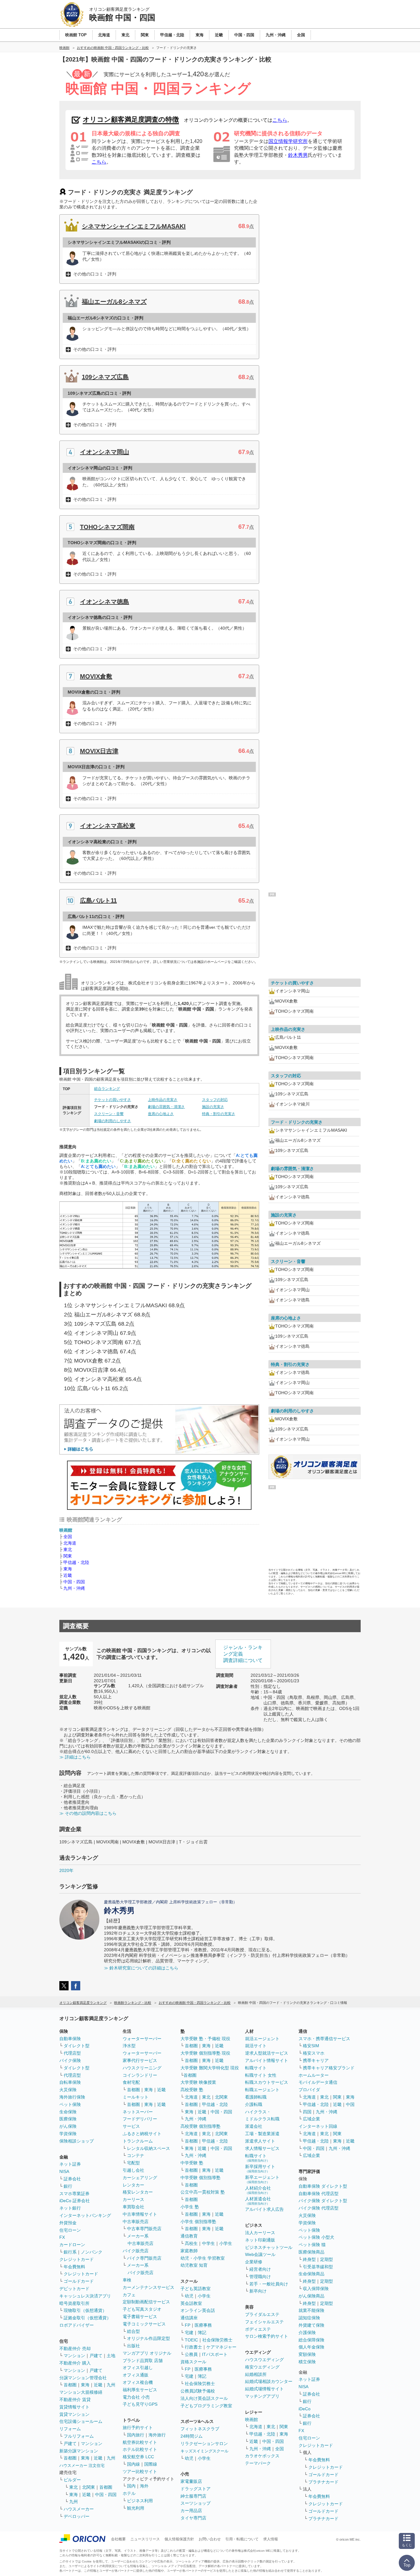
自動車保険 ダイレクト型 (323, 2186)
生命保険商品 (311, 2274)
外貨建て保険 (311, 2325)
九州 (111, 2385)
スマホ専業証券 (74, 2194)
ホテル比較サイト (140, 2449)
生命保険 (68, 2112)
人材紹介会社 (258, 2190)
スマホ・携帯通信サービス (324, 2039)
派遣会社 (254, 2126)
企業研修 (254, 2262)
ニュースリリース (145, 2539)
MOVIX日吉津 (99, 751)
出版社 (133, 2346)
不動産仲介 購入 (75, 2363)
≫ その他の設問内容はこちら (88, 1813)
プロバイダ (309, 2090)
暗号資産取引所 (74, 2303)
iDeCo (305, 2409)
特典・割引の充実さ (219, 1114)
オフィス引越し (138, 2368)
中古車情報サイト (140, 2214)
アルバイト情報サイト (267, 2060)
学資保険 (68, 2134)
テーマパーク (258, 2463)
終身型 (309, 2259)
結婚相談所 (256, 2374)
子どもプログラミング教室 (206, 2406)
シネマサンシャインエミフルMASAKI (134, 226)
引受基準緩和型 (318, 2267)
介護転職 (254, 2104)
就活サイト (256, 2046)
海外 (144, 2486)
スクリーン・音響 (109, 1114)
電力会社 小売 (136, 2397)
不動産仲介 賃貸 (75, 2400)
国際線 (151, 2464)
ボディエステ (258, 2329)
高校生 (191, 2243)
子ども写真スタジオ (142, 2309)
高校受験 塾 (192, 2090)
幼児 (189, 2296)
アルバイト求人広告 (264, 2209)
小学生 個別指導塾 (198, 2222)
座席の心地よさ (161, 1114)
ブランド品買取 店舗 (143, 2360)
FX (62, 2237)
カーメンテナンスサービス (149, 2287)
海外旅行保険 (72, 2097)
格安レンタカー (138, 2192)
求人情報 (271, 2539)
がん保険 (68, 2126)
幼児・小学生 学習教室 (203, 2258)
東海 (68, 1569)
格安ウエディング (262, 2367)
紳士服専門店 (193, 2496)
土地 (111, 2356)
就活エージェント (262, 2039)
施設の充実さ (213, 1107)
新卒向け (258, 2291)
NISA (64, 2171)
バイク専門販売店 (144, 2258)
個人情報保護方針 (179, 2539)
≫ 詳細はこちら (75, 1757)
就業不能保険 (311, 2310)
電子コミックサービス (144, 2324)
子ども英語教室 (196, 2289)
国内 (131, 2486)
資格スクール (193, 2362)
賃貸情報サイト (74, 2407)
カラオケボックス (262, 2456)
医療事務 (203, 2325)
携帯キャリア (316, 2060)
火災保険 (68, 2090)
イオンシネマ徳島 (105, 602)
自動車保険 (70, 2039)
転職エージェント (262, 2090)
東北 (68, 1549)
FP (188, 2325)
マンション (74, 2356)
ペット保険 (70, 2104)
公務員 (191, 2354)
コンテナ (136, 2155)
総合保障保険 (311, 2340)
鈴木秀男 (298, 155)
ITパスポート (215, 2354)
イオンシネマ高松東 (108, 826)
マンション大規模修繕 (81, 2392)
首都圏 (70, 2385)
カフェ (129, 2295)
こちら (280, 120)
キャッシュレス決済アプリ (85, 2296)
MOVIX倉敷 (96, 676)
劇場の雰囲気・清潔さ (166, 1107)
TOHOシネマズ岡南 (107, 527)
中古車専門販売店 (144, 2229)
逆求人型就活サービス (267, 2053)
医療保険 (68, 2119)
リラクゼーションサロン (204, 2443)
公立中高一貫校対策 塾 (203, 2192)
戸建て (96, 2356)
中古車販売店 (136, 2222)
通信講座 (189, 2318)
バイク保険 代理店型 (319, 2208)
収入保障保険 (316, 2289)
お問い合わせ (210, 2539)
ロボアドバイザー (77, 2325)
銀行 (68, 2186)
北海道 (70, 1543)
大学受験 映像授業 (198, 2082)
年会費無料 (74, 2267)
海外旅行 (157, 2435)
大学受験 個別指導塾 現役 (205, 2053)
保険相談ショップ (77, 2141)
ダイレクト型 (77, 2046)
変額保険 (307, 2354)
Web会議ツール (260, 2254)
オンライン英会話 (198, 2310)
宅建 (189, 2333)
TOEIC (191, 2340)
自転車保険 (70, 2082)
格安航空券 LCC (138, 2457)
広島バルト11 (98, 900)
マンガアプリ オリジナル (147, 2353)
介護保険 (307, 2333)
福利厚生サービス (140, 2390)
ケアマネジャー (221, 2347)
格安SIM (311, 2046)
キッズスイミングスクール (204, 2451)
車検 (127, 2280)
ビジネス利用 (140, 2501)
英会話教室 (191, 2303)
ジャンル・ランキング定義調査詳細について (243, 1654)
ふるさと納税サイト (142, 2134)
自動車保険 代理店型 (319, 2194)
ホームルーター (314, 2075)
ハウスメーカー (79, 2509)
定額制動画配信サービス (146, 2302)
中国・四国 (74, 1582)
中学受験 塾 (192, 2163)
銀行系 (70, 2252)
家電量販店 (191, 2481)
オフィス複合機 (138, 2382)
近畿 (68, 1575)
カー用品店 (191, 2511)
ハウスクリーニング (142, 2068)
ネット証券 (70, 2164)
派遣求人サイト (260, 2141)
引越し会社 (133, 2170)
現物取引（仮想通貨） (85, 2310)
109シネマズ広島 (105, 377)
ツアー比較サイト (140, 2471)
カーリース (133, 2199)
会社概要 (118, 2539)
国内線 (133, 2464)
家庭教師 (189, 2251)
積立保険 (307, 2362)
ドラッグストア (196, 2489)
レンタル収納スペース (149, 2148)
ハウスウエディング (264, 2360)
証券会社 (72, 2179)
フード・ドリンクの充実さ (297, 1122)
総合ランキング (107, 1089)
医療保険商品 (311, 2252)
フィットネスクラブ (200, 2429)
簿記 (202, 2333)
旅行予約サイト (138, 2428)
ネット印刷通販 (260, 2240)
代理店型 (72, 2053)
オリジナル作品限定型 (149, 2338)
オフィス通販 (136, 2375)
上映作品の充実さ (163, 1100)
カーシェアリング (140, 2178)
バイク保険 (70, 2060)
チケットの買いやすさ (113, 1100)
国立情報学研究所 (288, 141)
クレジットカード (77, 2259)
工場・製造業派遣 (262, 2134)
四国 (307, 2112)
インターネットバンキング (85, 2215)
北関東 (89, 2487)
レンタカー (133, 2185)
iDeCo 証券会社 (75, 2201)
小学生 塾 (190, 2207)
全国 (68, 1537)
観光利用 (136, 2508)
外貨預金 (68, 2223)
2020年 (66, 1870)
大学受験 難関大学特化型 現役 (210, 2068)
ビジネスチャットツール (269, 2247)
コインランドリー (140, 2075)
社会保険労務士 (217, 2340)
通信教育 (189, 2236)
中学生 (208, 2243)
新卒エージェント (262, 2179)
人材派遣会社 (258, 2201)
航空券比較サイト (140, 2442)
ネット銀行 (70, 2208)
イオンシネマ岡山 (105, 452)
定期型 (327, 2259)
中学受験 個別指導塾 (200, 2178)
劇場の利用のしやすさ (113, 1121)
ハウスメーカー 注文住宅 (82, 2465)
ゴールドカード (79, 2281)
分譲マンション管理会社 (83, 2378)
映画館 (66, 1530)
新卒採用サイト (260, 2168)
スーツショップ (196, 2503)
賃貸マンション (74, 2414)
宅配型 (133, 2163)
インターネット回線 (318, 2126)
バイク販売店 (136, 2251)
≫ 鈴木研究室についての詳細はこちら (141, 1968)
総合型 (133, 2331)
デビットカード (74, 2289)
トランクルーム (138, 2141)
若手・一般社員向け (269, 2284)
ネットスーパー (138, 2112)
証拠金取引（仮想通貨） (87, 2318)
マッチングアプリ (262, 2396)
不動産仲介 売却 (75, 2348)
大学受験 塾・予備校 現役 (205, 2039)
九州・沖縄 (74, 1588)
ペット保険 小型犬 (316, 2237)
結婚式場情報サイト (264, 2389)
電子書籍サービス (140, 2317)
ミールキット (136, 2097)
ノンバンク (92, 2252)
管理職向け (260, 2277)
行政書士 (193, 2347)
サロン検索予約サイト (267, 2336)
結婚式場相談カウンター (269, 2381)
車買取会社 (133, 2207)
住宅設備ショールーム (81, 2421)
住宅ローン (70, 2230)
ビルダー (72, 2480)
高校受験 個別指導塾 (200, 2126)
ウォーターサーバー (142, 2039)
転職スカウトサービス (267, 2082)
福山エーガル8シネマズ (114, 302)
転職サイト (256, 2068)
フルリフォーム (79, 2436)
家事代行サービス (140, 2060)
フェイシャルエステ (264, 2322)
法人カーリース (260, 2233)
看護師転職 (256, 2097)
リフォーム (70, 2429)
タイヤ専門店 (193, 2518)
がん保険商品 (311, 2296)
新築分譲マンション (79, 2451)
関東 (68, 1556)
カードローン (72, 2245)
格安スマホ (314, 2053)
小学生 (226, 2243)
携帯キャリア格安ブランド (329, 2068)
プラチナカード (323, 2482)
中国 (350, 2104)
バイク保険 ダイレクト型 (323, 2201)
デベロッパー (77, 2516)
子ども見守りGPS (140, 2404)
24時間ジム (192, 2436)
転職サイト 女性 (261, 2075)
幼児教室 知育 (194, 2265)
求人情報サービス (262, 2148)
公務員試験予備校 (198, 2391)
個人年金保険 (311, 2347)
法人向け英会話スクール (204, 2398)
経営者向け (260, 2269)
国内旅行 (136, 2435)
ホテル (129, 2493)
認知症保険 (309, 2318)
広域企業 (311, 2119)
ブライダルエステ (262, 2314)
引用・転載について (242, 2539)
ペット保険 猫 (312, 2245)
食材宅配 (131, 2082)
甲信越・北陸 (76, 1562)
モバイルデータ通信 (318, 2082)
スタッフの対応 (215, 1100)
